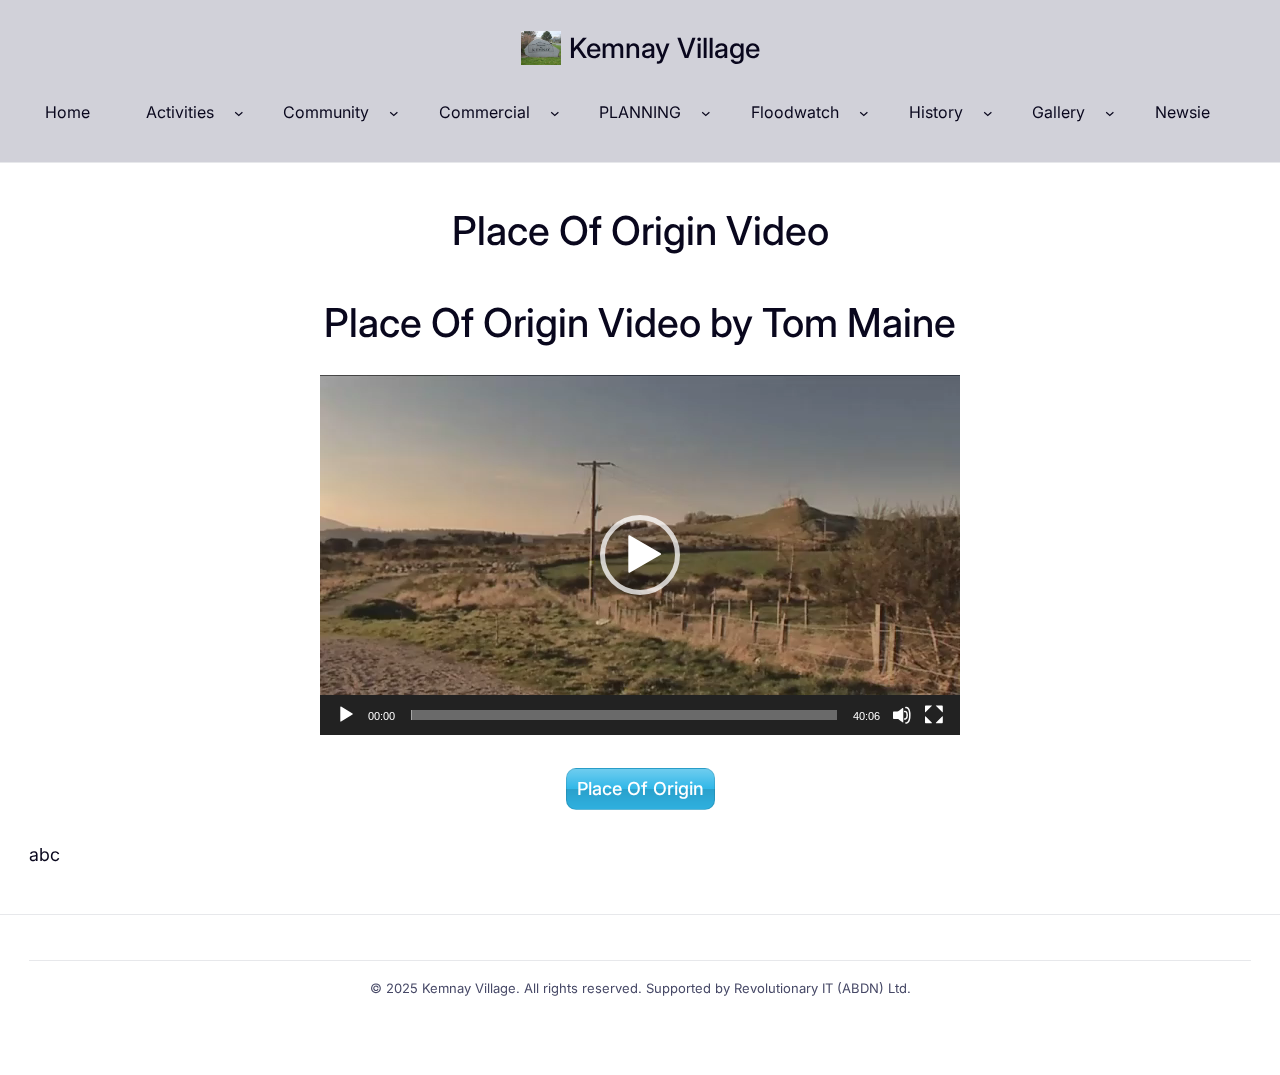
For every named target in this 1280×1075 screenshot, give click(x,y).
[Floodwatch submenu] (864, 113)
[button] (640, 555)
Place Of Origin (640, 788)
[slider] (624, 715)
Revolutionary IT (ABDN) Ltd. (822, 988)
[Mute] (902, 715)
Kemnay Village (664, 48)
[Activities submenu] (239, 113)
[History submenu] (988, 113)
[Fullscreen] (934, 715)
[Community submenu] (394, 113)
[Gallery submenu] (1110, 113)
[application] (640, 555)
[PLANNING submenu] (706, 113)
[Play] (346, 715)
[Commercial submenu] (555, 113)
